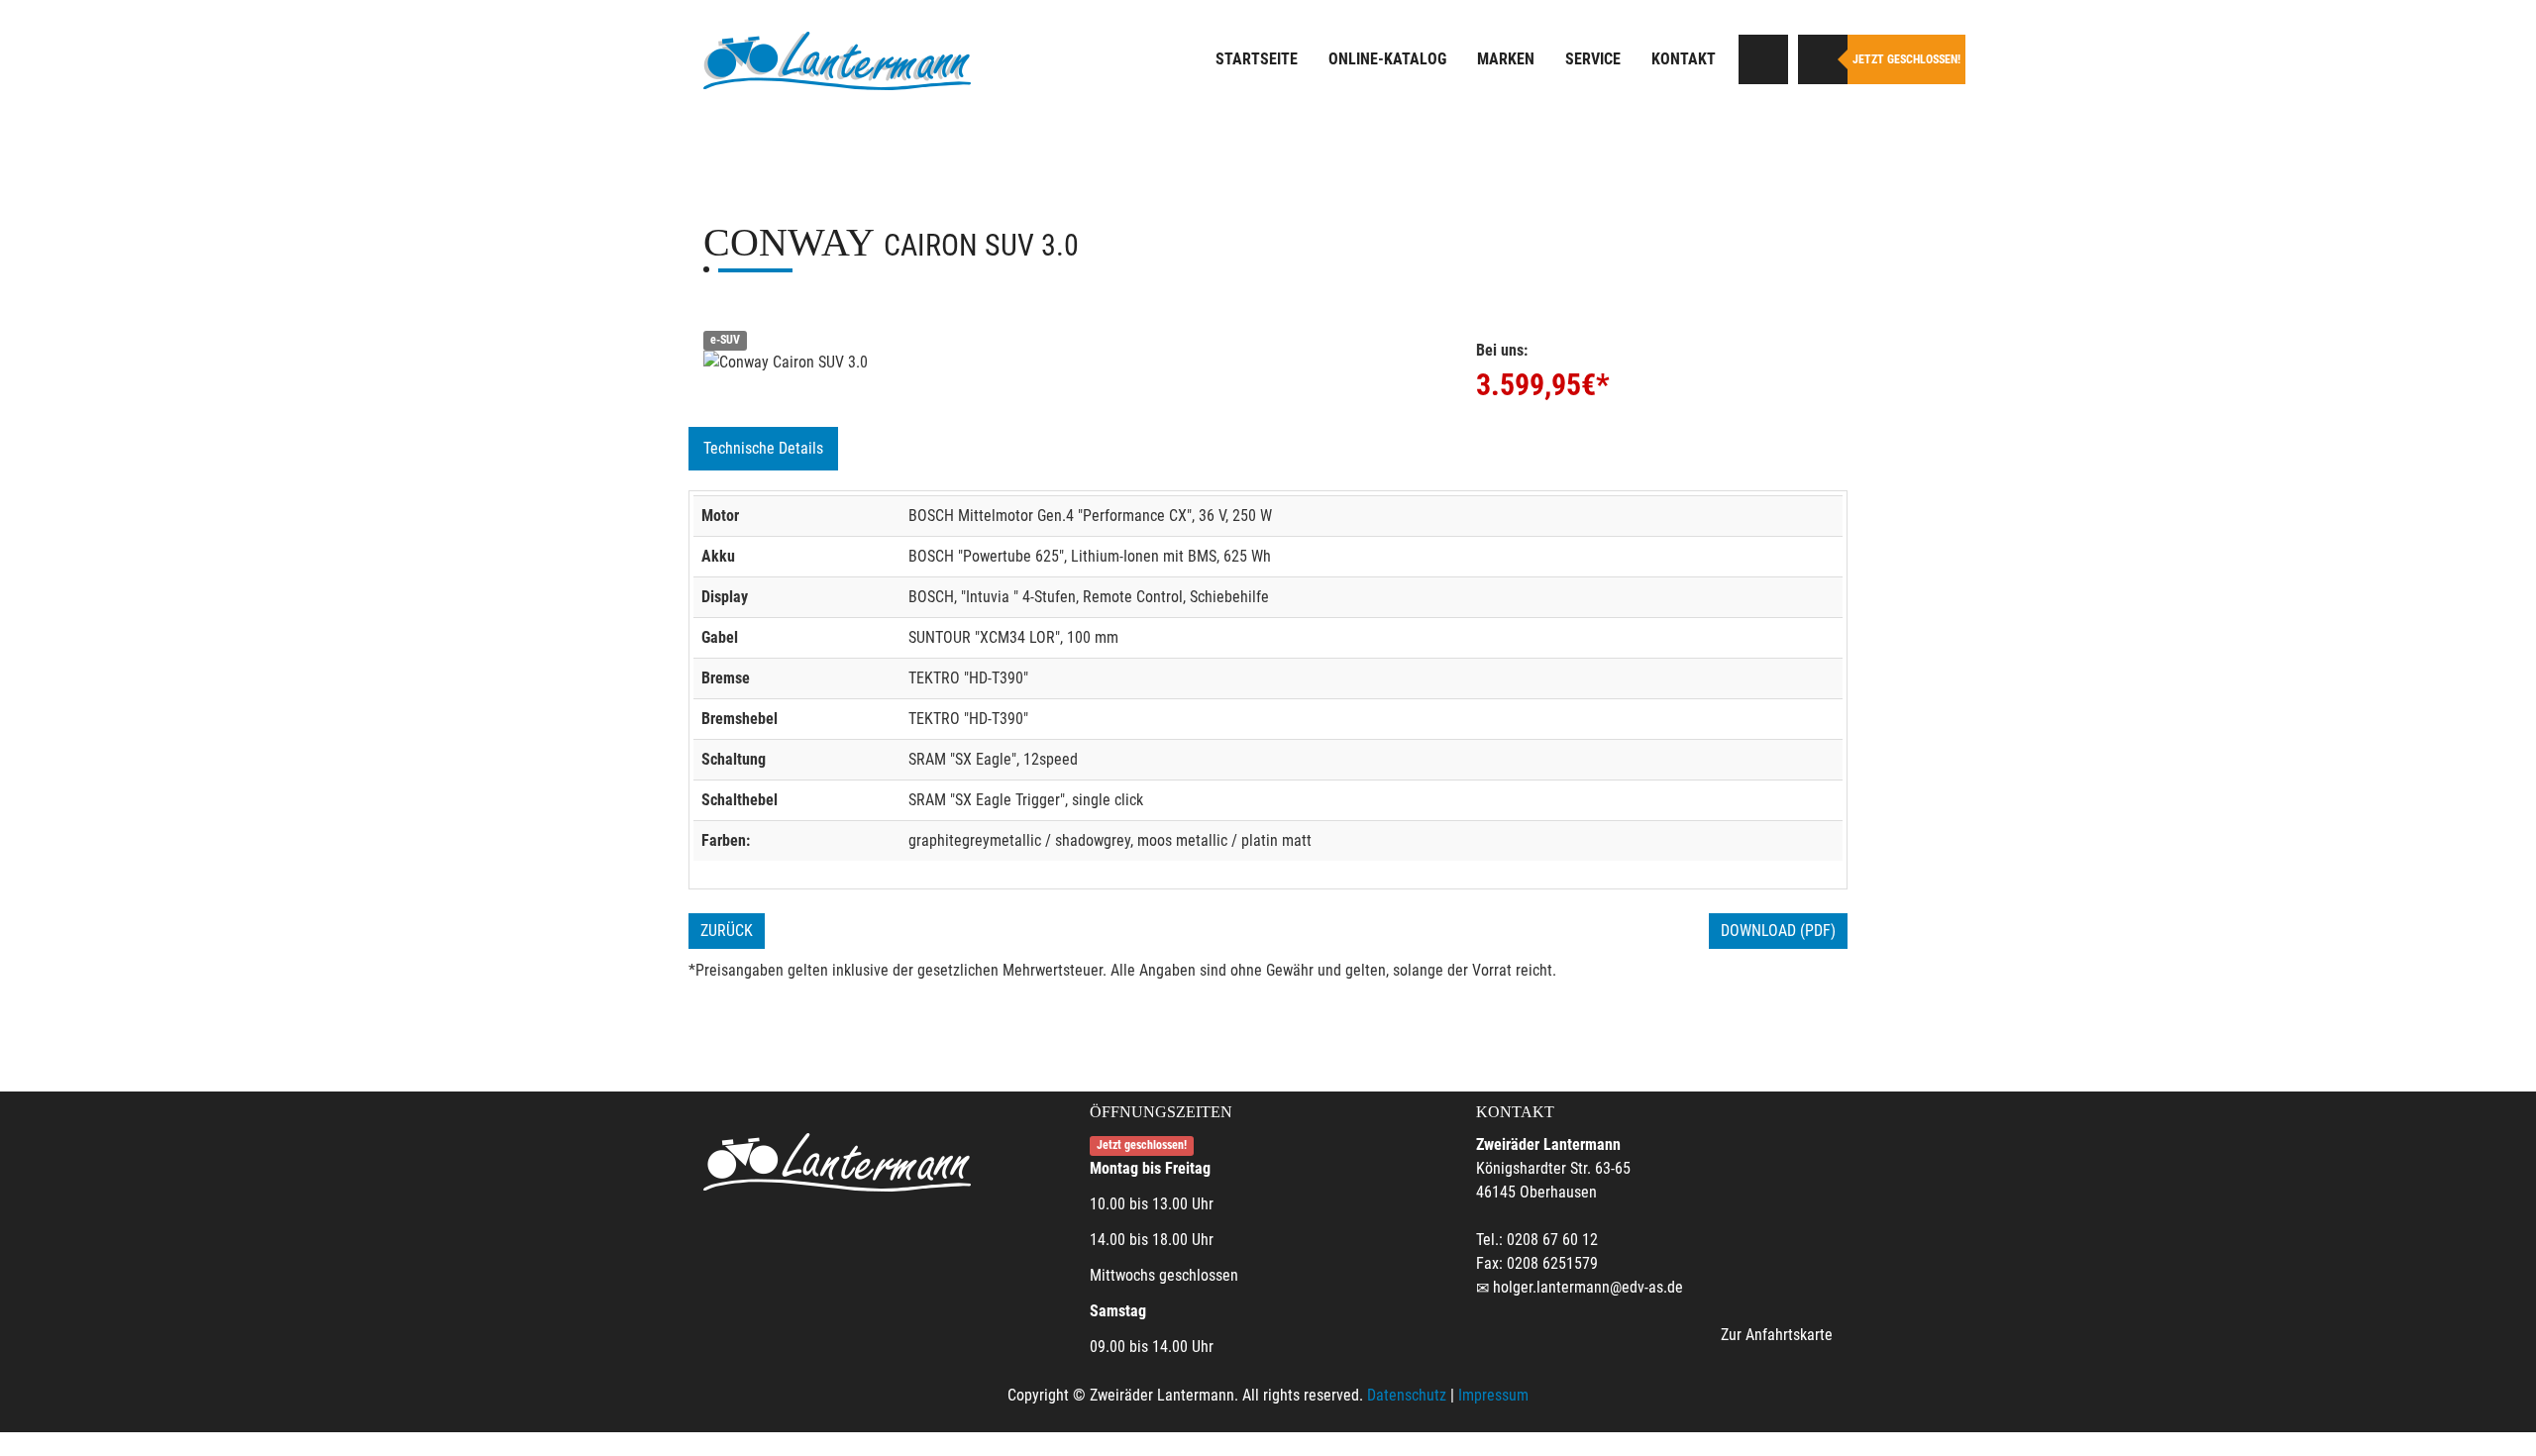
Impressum (1493, 1395)
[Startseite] (837, 62)
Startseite (1257, 59)
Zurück (727, 931)
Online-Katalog (1387, 59)
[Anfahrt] (1763, 59)
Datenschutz (1407, 1395)
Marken (1506, 59)
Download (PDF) (1778, 931)
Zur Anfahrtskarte (1777, 1335)
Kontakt (1684, 59)
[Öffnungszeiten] (1823, 59)
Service (1593, 59)
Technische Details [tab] (763, 448)
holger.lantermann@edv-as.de (1588, 1287)
